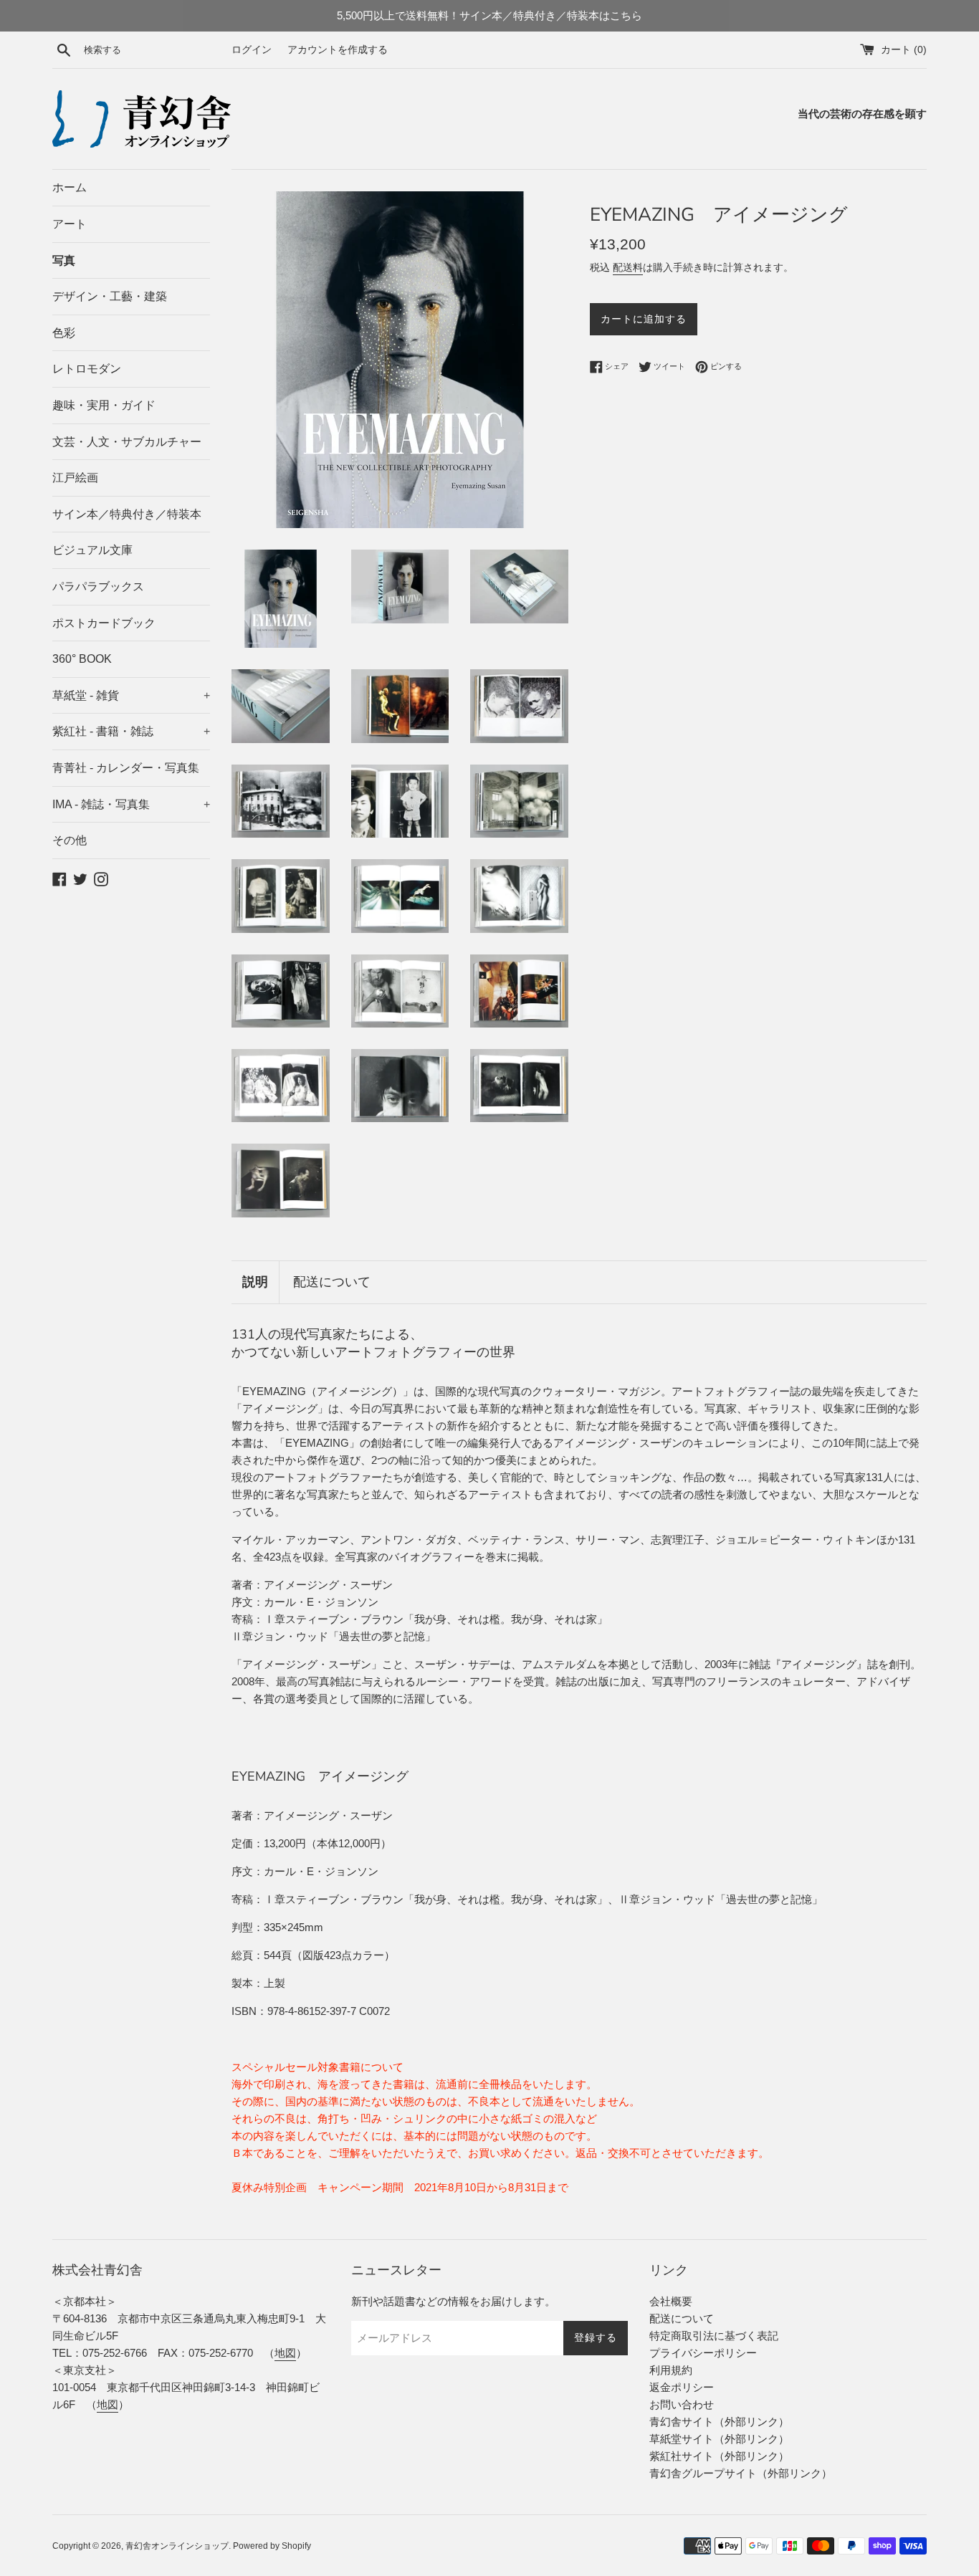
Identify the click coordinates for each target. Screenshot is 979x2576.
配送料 (628, 267)
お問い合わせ (682, 2404)
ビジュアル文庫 (92, 550)
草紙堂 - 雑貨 (131, 695)
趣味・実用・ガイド (104, 405)
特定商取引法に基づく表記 (714, 2336)
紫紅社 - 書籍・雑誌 (131, 731)
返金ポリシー (682, 2387)
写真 (64, 260)
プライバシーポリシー (703, 2353)
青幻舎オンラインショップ (177, 2546)
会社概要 (671, 2301)
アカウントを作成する (338, 50)
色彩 (64, 333)
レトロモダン (87, 369)
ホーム (70, 187)
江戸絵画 (75, 478)
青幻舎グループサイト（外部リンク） (741, 2473)
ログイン (252, 50)
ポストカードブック (104, 623)
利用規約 (671, 2370)
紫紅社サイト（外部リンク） (719, 2456)
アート (70, 224)
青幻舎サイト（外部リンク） (719, 2422)
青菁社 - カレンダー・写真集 (126, 768)
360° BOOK (82, 659)
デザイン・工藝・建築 (110, 296)
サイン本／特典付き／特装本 (127, 514)
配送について (332, 1282)
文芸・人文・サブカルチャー (127, 442)
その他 (70, 840)
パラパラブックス (98, 586)
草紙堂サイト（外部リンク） (719, 2439)
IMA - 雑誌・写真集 (131, 804)
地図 (285, 2353)
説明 (255, 1282)
